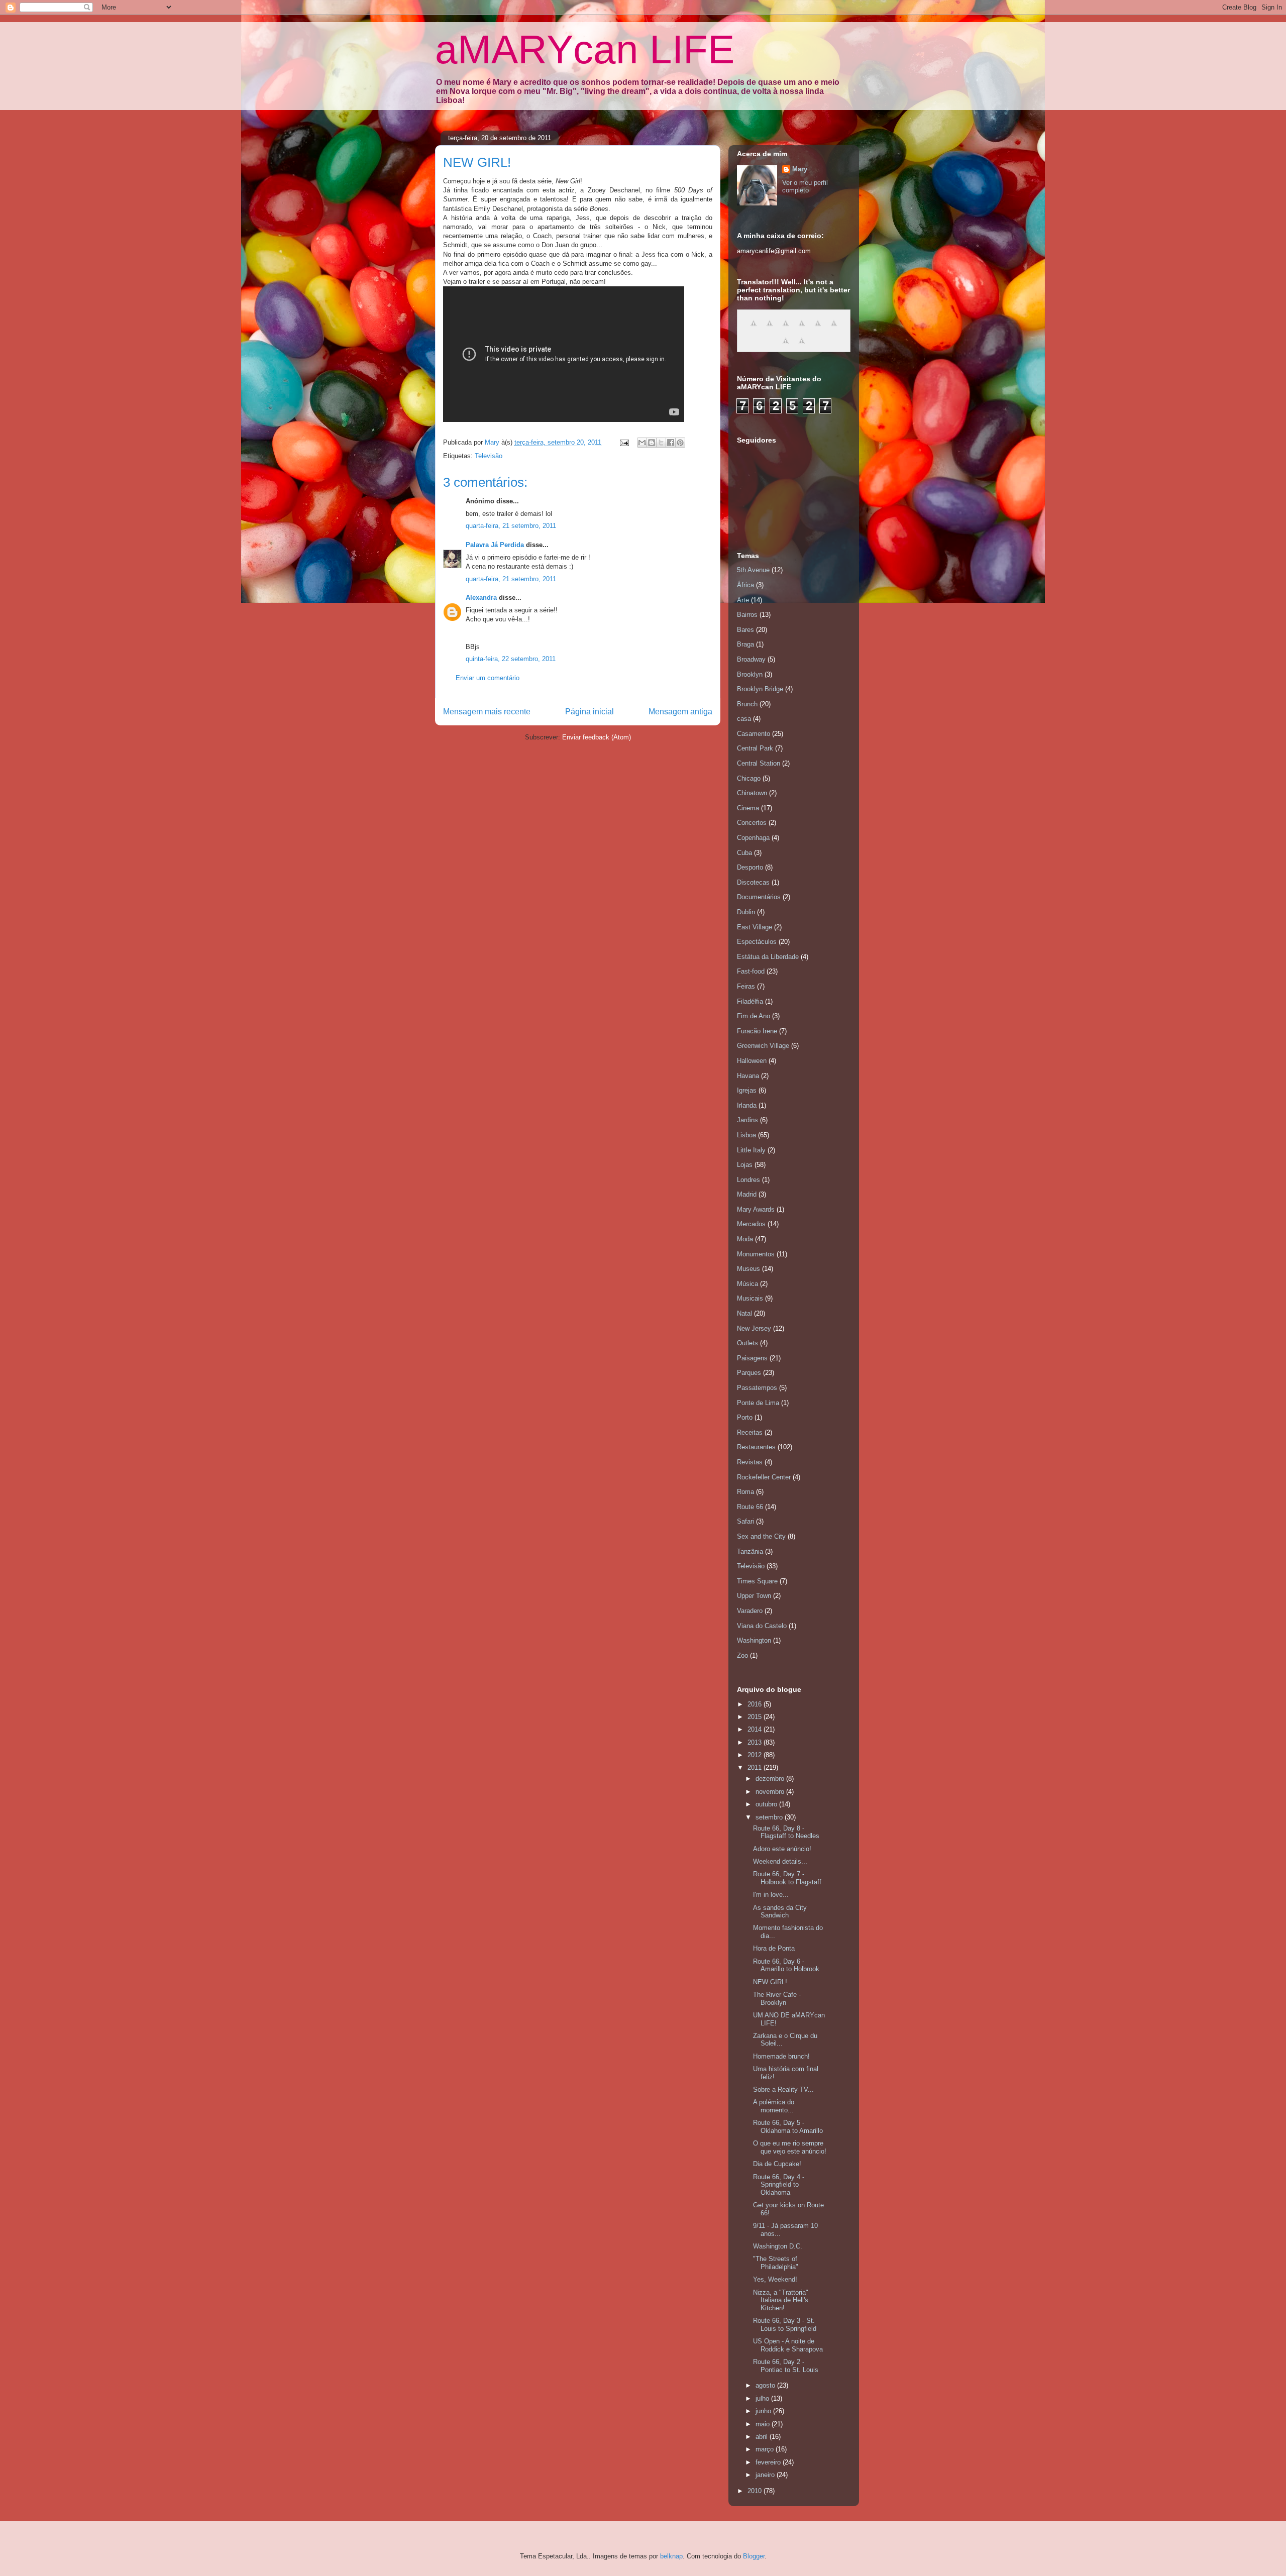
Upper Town (754, 1596)
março (766, 2449)
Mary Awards (756, 1209)
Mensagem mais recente (487, 712)
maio (764, 2424)
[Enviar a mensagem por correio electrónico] (624, 442)
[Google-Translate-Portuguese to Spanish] (802, 346)
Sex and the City (761, 1536)
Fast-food (751, 971)
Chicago (749, 778)
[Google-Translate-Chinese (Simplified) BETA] (754, 329)
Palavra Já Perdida (495, 545)
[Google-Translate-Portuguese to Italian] (802, 329)
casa (744, 719)
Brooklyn (750, 674)
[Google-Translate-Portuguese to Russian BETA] (786, 346)
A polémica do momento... (774, 2106)
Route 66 (750, 1507)
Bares (745, 630)
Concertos (752, 823)
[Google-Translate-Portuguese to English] (834, 329)
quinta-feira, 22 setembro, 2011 (511, 659)
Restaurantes (756, 1447)
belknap (671, 2556)
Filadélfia (750, 1001)
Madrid (747, 1194)
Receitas (750, 1432)
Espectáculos (757, 942)
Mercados (751, 1224)
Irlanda (747, 1105)
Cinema (748, 808)
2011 (756, 1767)
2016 (756, 1704)
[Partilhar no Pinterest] (680, 443)
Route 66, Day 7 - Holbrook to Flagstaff (787, 1878)
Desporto (750, 867)
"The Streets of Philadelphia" (776, 2263)
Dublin (746, 912)
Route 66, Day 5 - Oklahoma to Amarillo (788, 2127)
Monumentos (756, 1254)
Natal (744, 1313)
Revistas (750, 1462)
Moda (745, 1239)
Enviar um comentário (488, 678)
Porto (745, 1417)
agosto (766, 2385)
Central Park (755, 748)
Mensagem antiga (680, 712)
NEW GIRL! (770, 1982)
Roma (745, 1492)
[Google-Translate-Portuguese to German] (786, 329)
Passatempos (757, 1388)
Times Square (757, 1581)
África (745, 585)
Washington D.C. (778, 2246)
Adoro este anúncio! (782, 1849)
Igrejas (747, 1090)
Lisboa (746, 1135)
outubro (767, 1804)
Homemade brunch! (781, 2056)
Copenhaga (753, 838)
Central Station (759, 763)
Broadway (751, 659)
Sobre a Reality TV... (783, 2089)
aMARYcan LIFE (585, 49)
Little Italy (751, 1150)
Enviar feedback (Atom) (597, 737)
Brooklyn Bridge (760, 689)
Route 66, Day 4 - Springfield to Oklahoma (779, 2185)
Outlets (747, 1343)
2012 (756, 1755)
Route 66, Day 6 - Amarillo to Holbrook (786, 1965)
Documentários (759, 897)
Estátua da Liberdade (768, 957)
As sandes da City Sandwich (780, 1912)
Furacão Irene (757, 1031)
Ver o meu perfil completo (805, 186)
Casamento (754, 734)
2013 (756, 1742)
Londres (748, 1180)
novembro (771, 1792)
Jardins (747, 1120)
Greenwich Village (763, 1046)
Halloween (752, 1061)
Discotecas (753, 882)
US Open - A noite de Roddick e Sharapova (788, 2345)
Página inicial (590, 712)
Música (747, 1284)
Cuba (744, 853)
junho (764, 2411)
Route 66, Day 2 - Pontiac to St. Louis (786, 2366)
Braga (745, 644)
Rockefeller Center (764, 1477)
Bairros (747, 615)
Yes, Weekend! (775, 2279)
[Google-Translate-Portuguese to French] (770, 329)
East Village (755, 927)
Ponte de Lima (758, 1403)
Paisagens (752, 1358)
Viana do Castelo (762, 1626)
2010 (756, 2491)
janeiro (766, 2475)
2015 (756, 1717)
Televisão (489, 456)
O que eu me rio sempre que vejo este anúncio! (790, 2147)
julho (763, 2398)
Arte (743, 600)
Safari (745, 1521)
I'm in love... (771, 1895)
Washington (754, 1640)
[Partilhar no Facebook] (671, 443)
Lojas (745, 1165)
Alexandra (481, 598)
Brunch (747, 704)
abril (763, 2437)
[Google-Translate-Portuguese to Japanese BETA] (818, 329)
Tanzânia (750, 1551)
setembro (770, 1817)
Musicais (750, 1298)
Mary (800, 169)
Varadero (750, 1611)
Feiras (746, 986)
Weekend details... (780, 1861)
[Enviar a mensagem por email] (642, 443)
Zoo (742, 1655)
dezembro (771, 1779)
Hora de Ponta (774, 1948)
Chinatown (752, 793)
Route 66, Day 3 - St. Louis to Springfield (785, 2325)
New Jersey (754, 1328)
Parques (749, 1373)
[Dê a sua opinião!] (652, 443)
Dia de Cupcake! (777, 2164)
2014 (756, 1729)
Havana (748, 1076)
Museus (748, 1269)
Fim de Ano (754, 1016)
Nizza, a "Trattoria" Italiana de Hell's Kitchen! (781, 2300)
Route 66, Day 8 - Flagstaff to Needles (786, 1832)
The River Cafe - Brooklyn (777, 1999)
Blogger (754, 2556)
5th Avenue (753, 570)
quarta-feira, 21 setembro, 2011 (511, 526)
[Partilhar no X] (661, 443)
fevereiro (769, 2462)
